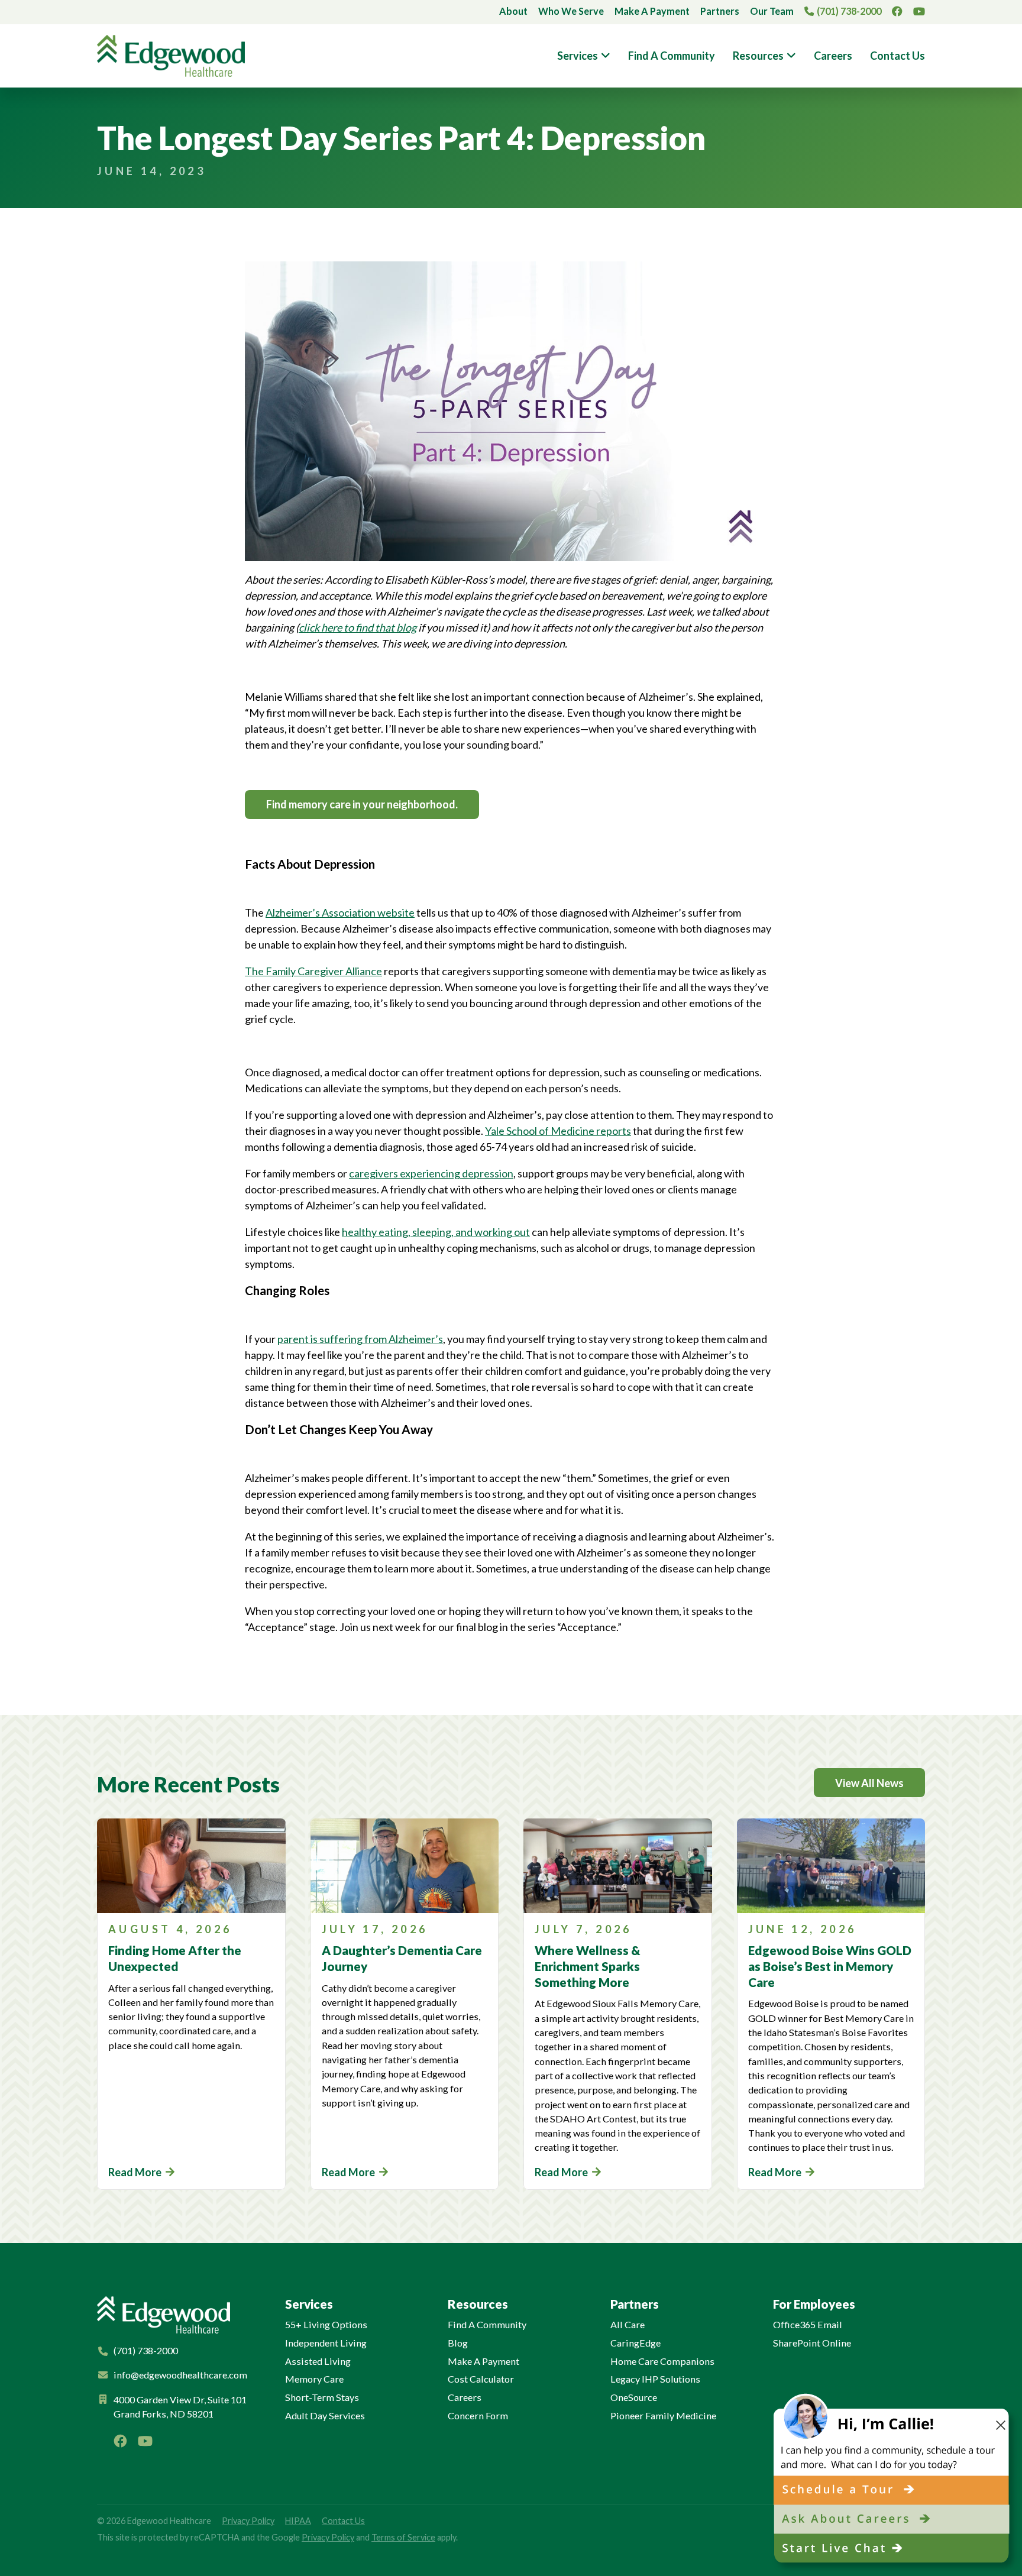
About (513, 11)
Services (578, 56)
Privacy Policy (248, 2521)
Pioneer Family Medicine (663, 2415)
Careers (833, 56)
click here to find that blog (358, 627)
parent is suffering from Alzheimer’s (360, 1339)
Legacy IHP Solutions (655, 2379)
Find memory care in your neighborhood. (362, 804)
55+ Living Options (326, 2324)
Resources (758, 56)
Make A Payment (652, 11)
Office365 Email (808, 2324)
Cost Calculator (481, 2379)
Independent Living (326, 2343)
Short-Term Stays (322, 2397)
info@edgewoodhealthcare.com (180, 2375)
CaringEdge (635, 2343)
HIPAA (298, 2521)
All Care (628, 2324)
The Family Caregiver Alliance (313, 971)
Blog (458, 2343)
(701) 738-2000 (849, 11)
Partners (720, 11)
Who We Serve (571, 11)
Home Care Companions (662, 2361)
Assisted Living (318, 2361)
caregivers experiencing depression (431, 1173)
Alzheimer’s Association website (340, 912)
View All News (869, 1783)
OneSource (634, 2397)
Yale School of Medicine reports (558, 1131)
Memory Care (314, 2379)
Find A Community (672, 56)
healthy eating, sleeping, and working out (436, 1232)
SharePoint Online (812, 2343)
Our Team (772, 11)
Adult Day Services (325, 2415)
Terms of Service (403, 2537)
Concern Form (478, 2415)
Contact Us (898, 56)
